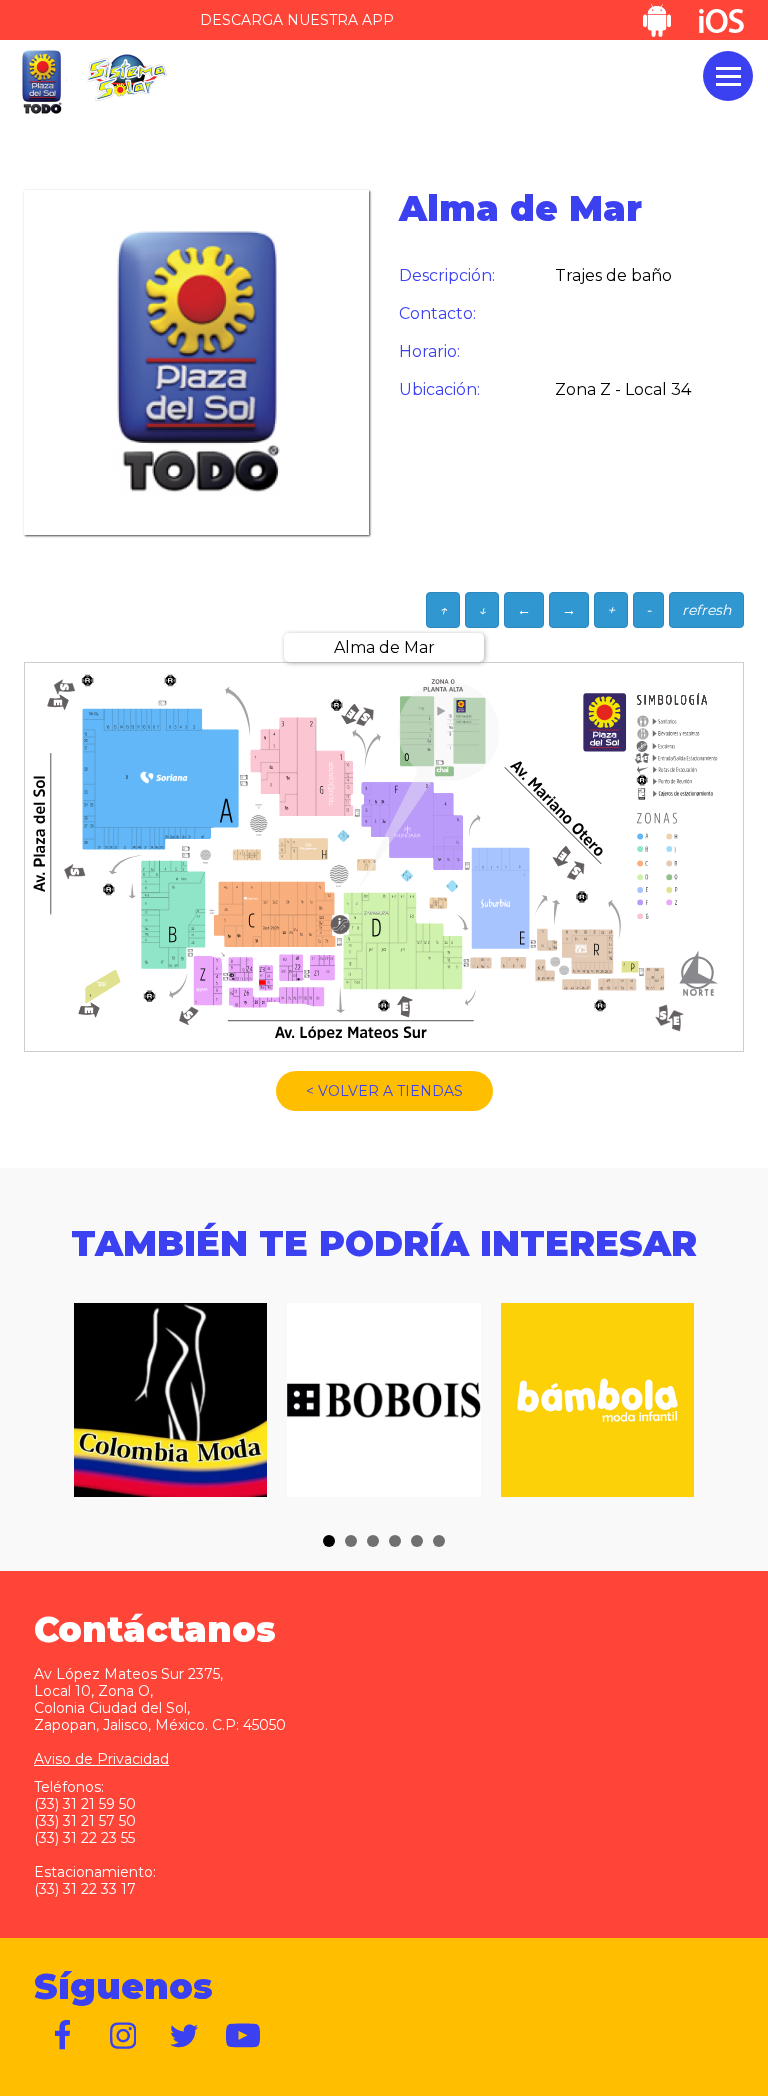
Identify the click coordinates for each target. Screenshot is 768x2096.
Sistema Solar (127, 77)
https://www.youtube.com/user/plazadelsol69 (244, 2036)
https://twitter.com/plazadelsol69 (184, 2036)
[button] (329, 1541)
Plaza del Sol (41, 82)
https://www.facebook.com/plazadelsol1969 (64, 2036)
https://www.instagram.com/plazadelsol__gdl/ (124, 2036)
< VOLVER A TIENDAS (384, 1091)
